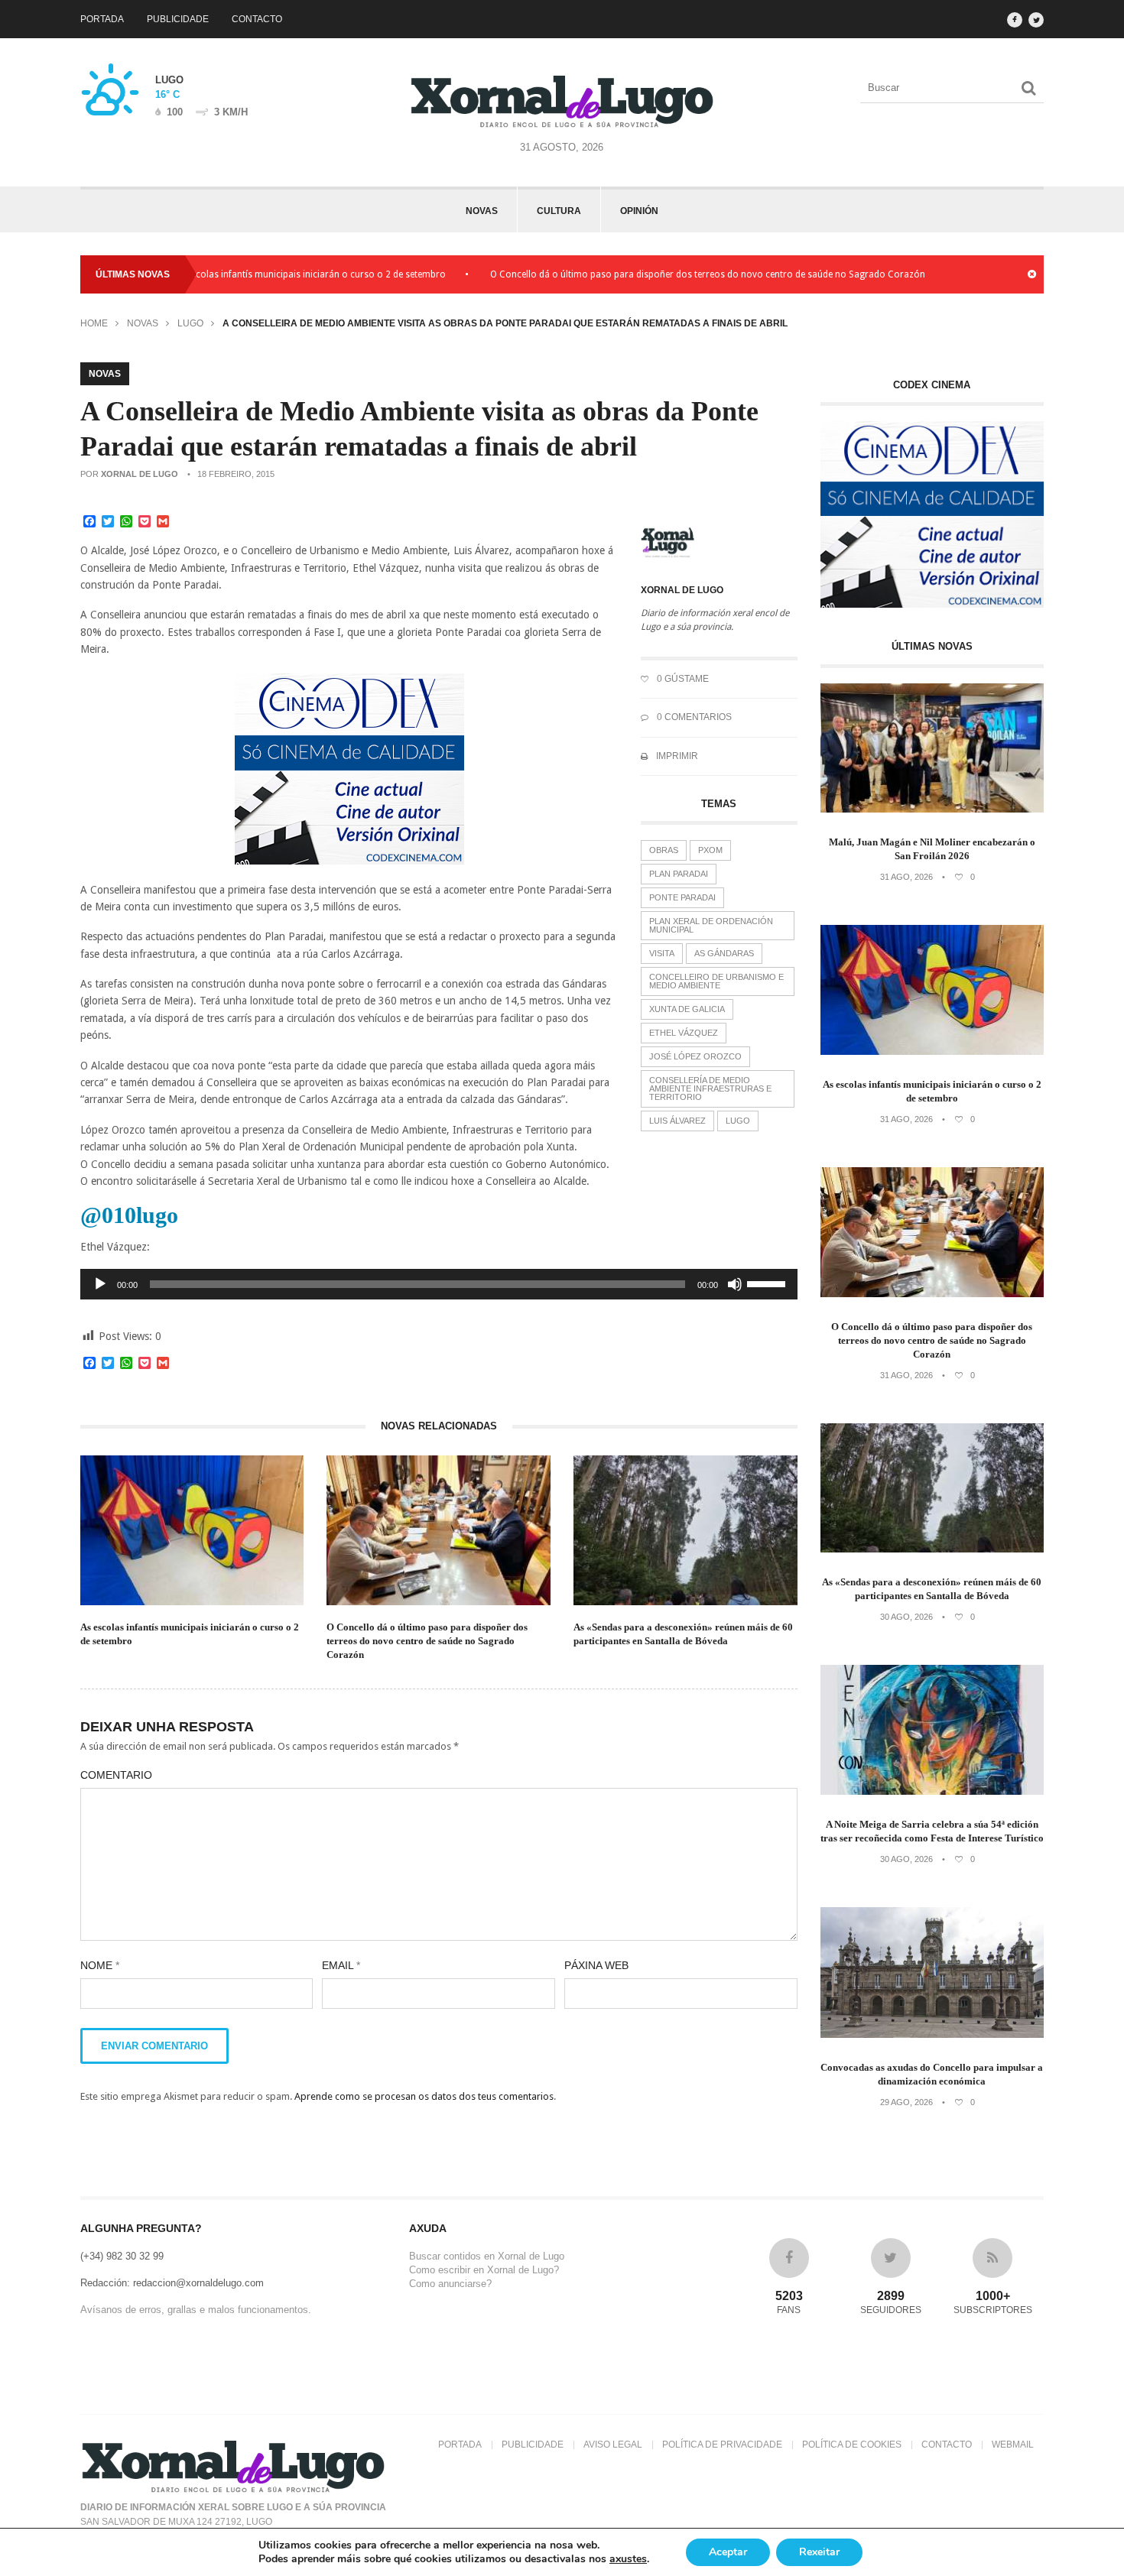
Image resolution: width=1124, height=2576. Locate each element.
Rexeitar (819, 2552)
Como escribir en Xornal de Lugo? (484, 2270)
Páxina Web (596, 1965)
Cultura (559, 211)
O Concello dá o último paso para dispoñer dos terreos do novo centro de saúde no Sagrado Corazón (650, 274)
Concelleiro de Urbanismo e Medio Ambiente (716, 981)
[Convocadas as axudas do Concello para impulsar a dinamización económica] (932, 2034)
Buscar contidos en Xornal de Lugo (487, 2256)
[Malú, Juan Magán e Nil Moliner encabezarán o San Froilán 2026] (932, 809)
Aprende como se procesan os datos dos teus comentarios (424, 2096)
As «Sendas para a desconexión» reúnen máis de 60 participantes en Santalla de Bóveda (683, 1634)
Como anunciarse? (450, 2284)
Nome (100, 1965)
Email (341, 1965)
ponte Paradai (682, 897)
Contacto (257, 19)
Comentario (116, 1775)
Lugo (190, 323)
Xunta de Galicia (687, 1009)
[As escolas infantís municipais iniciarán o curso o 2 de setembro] (932, 1051)
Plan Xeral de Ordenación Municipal (711, 925)
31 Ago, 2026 (906, 877)
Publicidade (178, 19)
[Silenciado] (735, 1284)
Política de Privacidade (722, 2445)
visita (662, 953)
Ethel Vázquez (684, 1033)
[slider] (768, 1283)
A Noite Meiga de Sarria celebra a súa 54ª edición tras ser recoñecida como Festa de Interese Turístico (932, 1831)
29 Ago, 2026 (906, 2102)
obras (664, 850)
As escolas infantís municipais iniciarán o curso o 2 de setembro (253, 274)
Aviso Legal (613, 2445)
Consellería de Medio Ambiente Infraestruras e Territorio (710, 1088)
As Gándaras (724, 953)
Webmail (1013, 2445)
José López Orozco (695, 1056)
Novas (482, 211)
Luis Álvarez (677, 1121)
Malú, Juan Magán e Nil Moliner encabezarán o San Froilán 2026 (932, 849)
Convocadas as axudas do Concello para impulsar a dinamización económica (932, 2074)
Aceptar (728, 2552)
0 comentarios (693, 717)
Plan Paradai (679, 874)
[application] (439, 1284)
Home (94, 323)
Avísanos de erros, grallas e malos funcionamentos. (196, 2310)
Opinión (639, 211)
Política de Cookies (852, 2445)
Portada (102, 19)
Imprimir (676, 756)
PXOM (710, 850)
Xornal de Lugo (140, 474)
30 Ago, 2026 (906, 1617)
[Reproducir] (100, 1284)
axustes (628, 2559)
